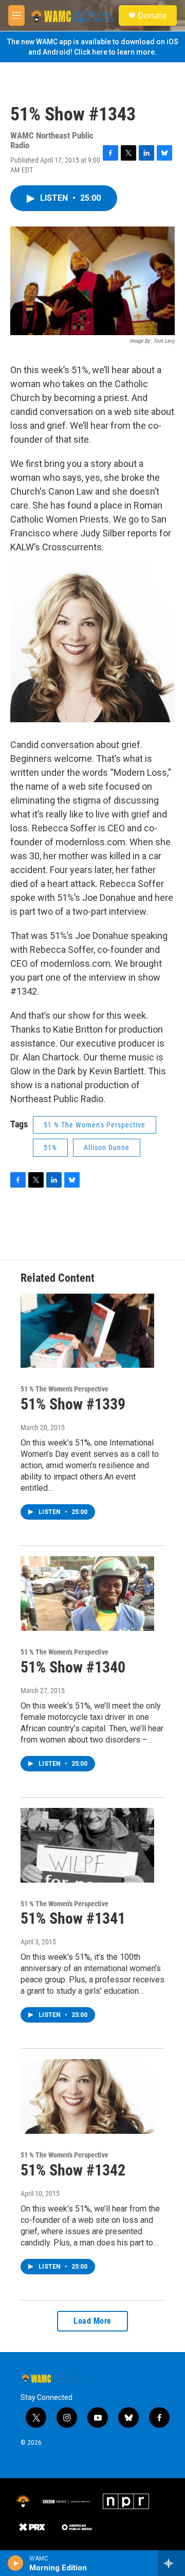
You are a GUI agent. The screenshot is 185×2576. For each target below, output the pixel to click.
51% (50, 1147)
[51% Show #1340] (87, 1594)
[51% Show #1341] (87, 1845)
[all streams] (171, 2563)
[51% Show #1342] (87, 2096)
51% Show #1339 (73, 1404)
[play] (16, 2563)
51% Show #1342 (73, 2170)
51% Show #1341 (73, 1918)
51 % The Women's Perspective (95, 1125)
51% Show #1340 (73, 1667)
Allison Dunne (107, 1147)
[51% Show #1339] (87, 1331)
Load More (92, 2321)
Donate (152, 15)
